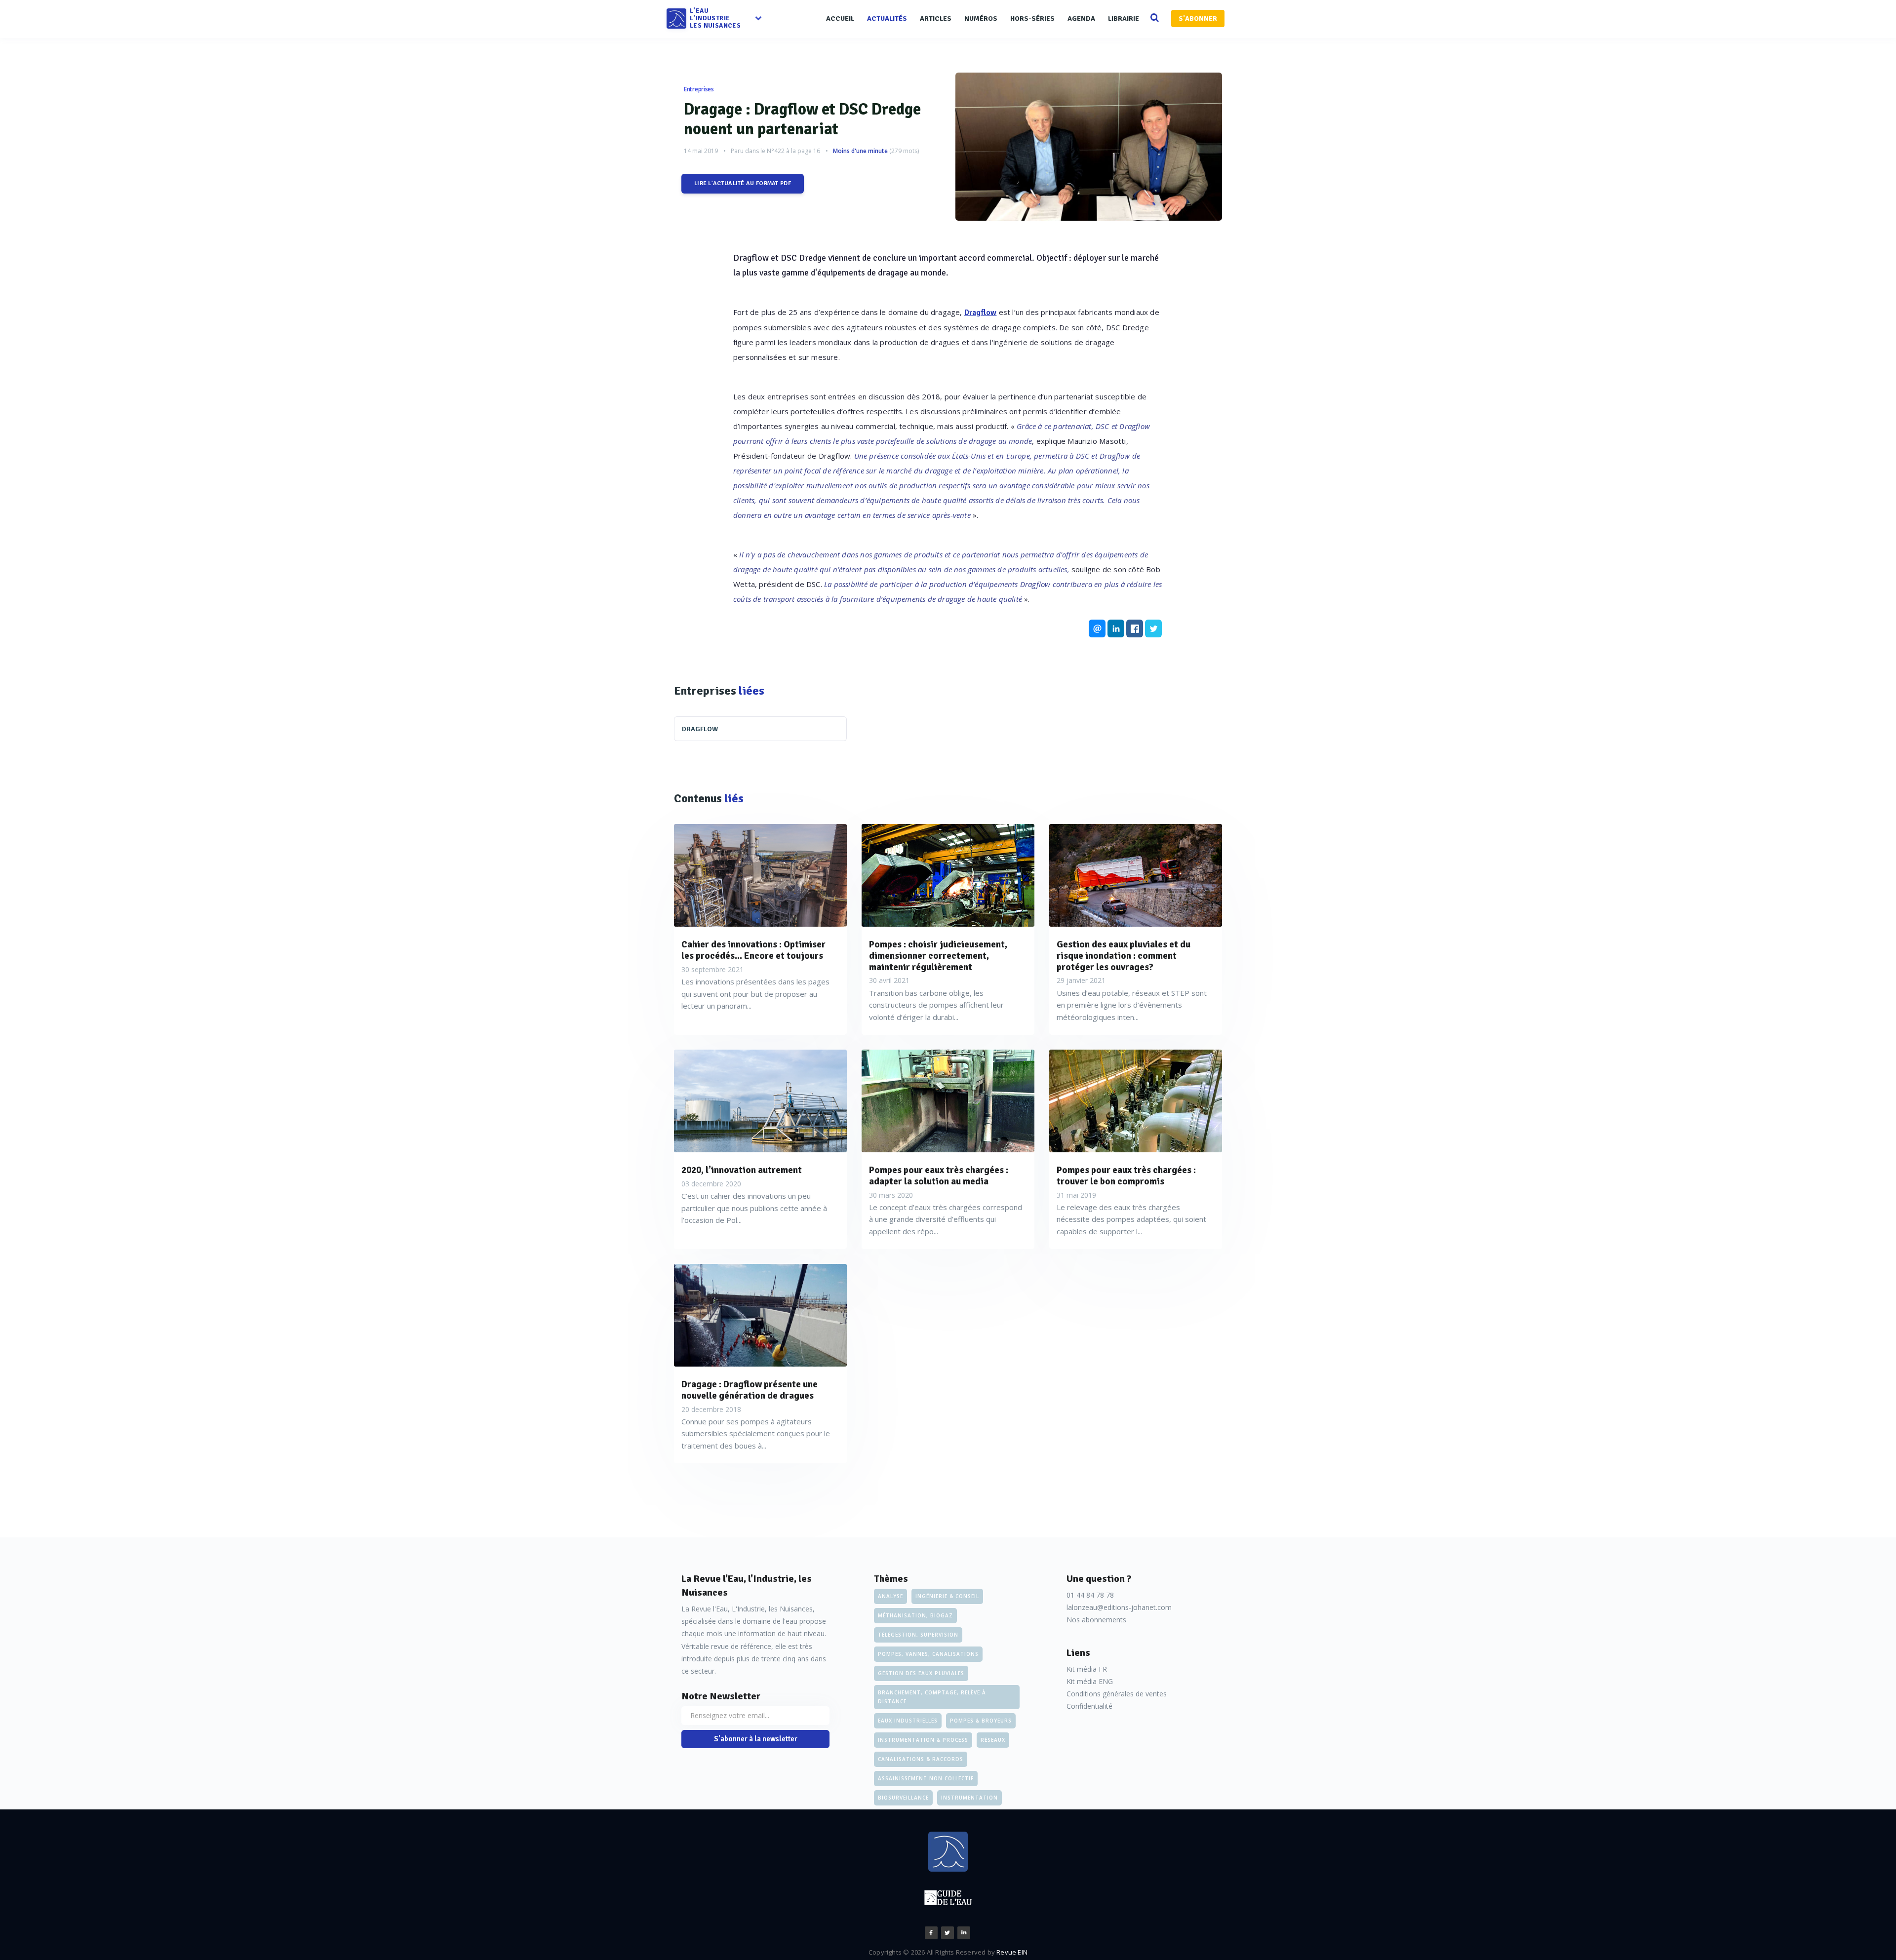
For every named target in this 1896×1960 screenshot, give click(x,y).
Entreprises (699, 89)
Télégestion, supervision (918, 1635)
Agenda (1081, 19)
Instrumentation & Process (923, 1740)
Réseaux (993, 1740)
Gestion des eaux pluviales (921, 1673)
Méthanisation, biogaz (915, 1615)
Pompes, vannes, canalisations (928, 1654)
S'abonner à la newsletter (756, 1739)
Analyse (890, 1596)
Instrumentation (969, 1798)
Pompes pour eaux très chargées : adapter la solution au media (939, 1176)
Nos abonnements (1096, 1620)
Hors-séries (1032, 19)
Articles (936, 19)
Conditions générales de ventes (1117, 1694)
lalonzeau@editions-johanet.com (1119, 1607)
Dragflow (981, 313)
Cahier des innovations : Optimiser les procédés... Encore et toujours (753, 950)
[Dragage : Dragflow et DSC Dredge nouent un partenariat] (1089, 147)
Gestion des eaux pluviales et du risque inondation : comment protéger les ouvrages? (1124, 956)
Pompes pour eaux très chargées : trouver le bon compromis (1126, 1176)
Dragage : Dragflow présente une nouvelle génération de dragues (750, 1390)
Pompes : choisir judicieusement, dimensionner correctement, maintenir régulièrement (938, 956)
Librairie (1124, 19)
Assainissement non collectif (926, 1778)
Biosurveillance (903, 1798)
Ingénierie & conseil (947, 1596)
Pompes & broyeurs (981, 1721)
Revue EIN (1012, 1952)
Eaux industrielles (908, 1721)
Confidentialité (1089, 1706)
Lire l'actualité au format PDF (743, 183)
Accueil (840, 19)
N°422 (776, 151)
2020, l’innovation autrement (742, 1170)
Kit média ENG (1090, 1681)
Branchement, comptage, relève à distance (932, 1697)
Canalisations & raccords (921, 1759)
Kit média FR (1087, 1669)
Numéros (981, 19)
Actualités (887, 19)
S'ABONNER (1198, 19)
